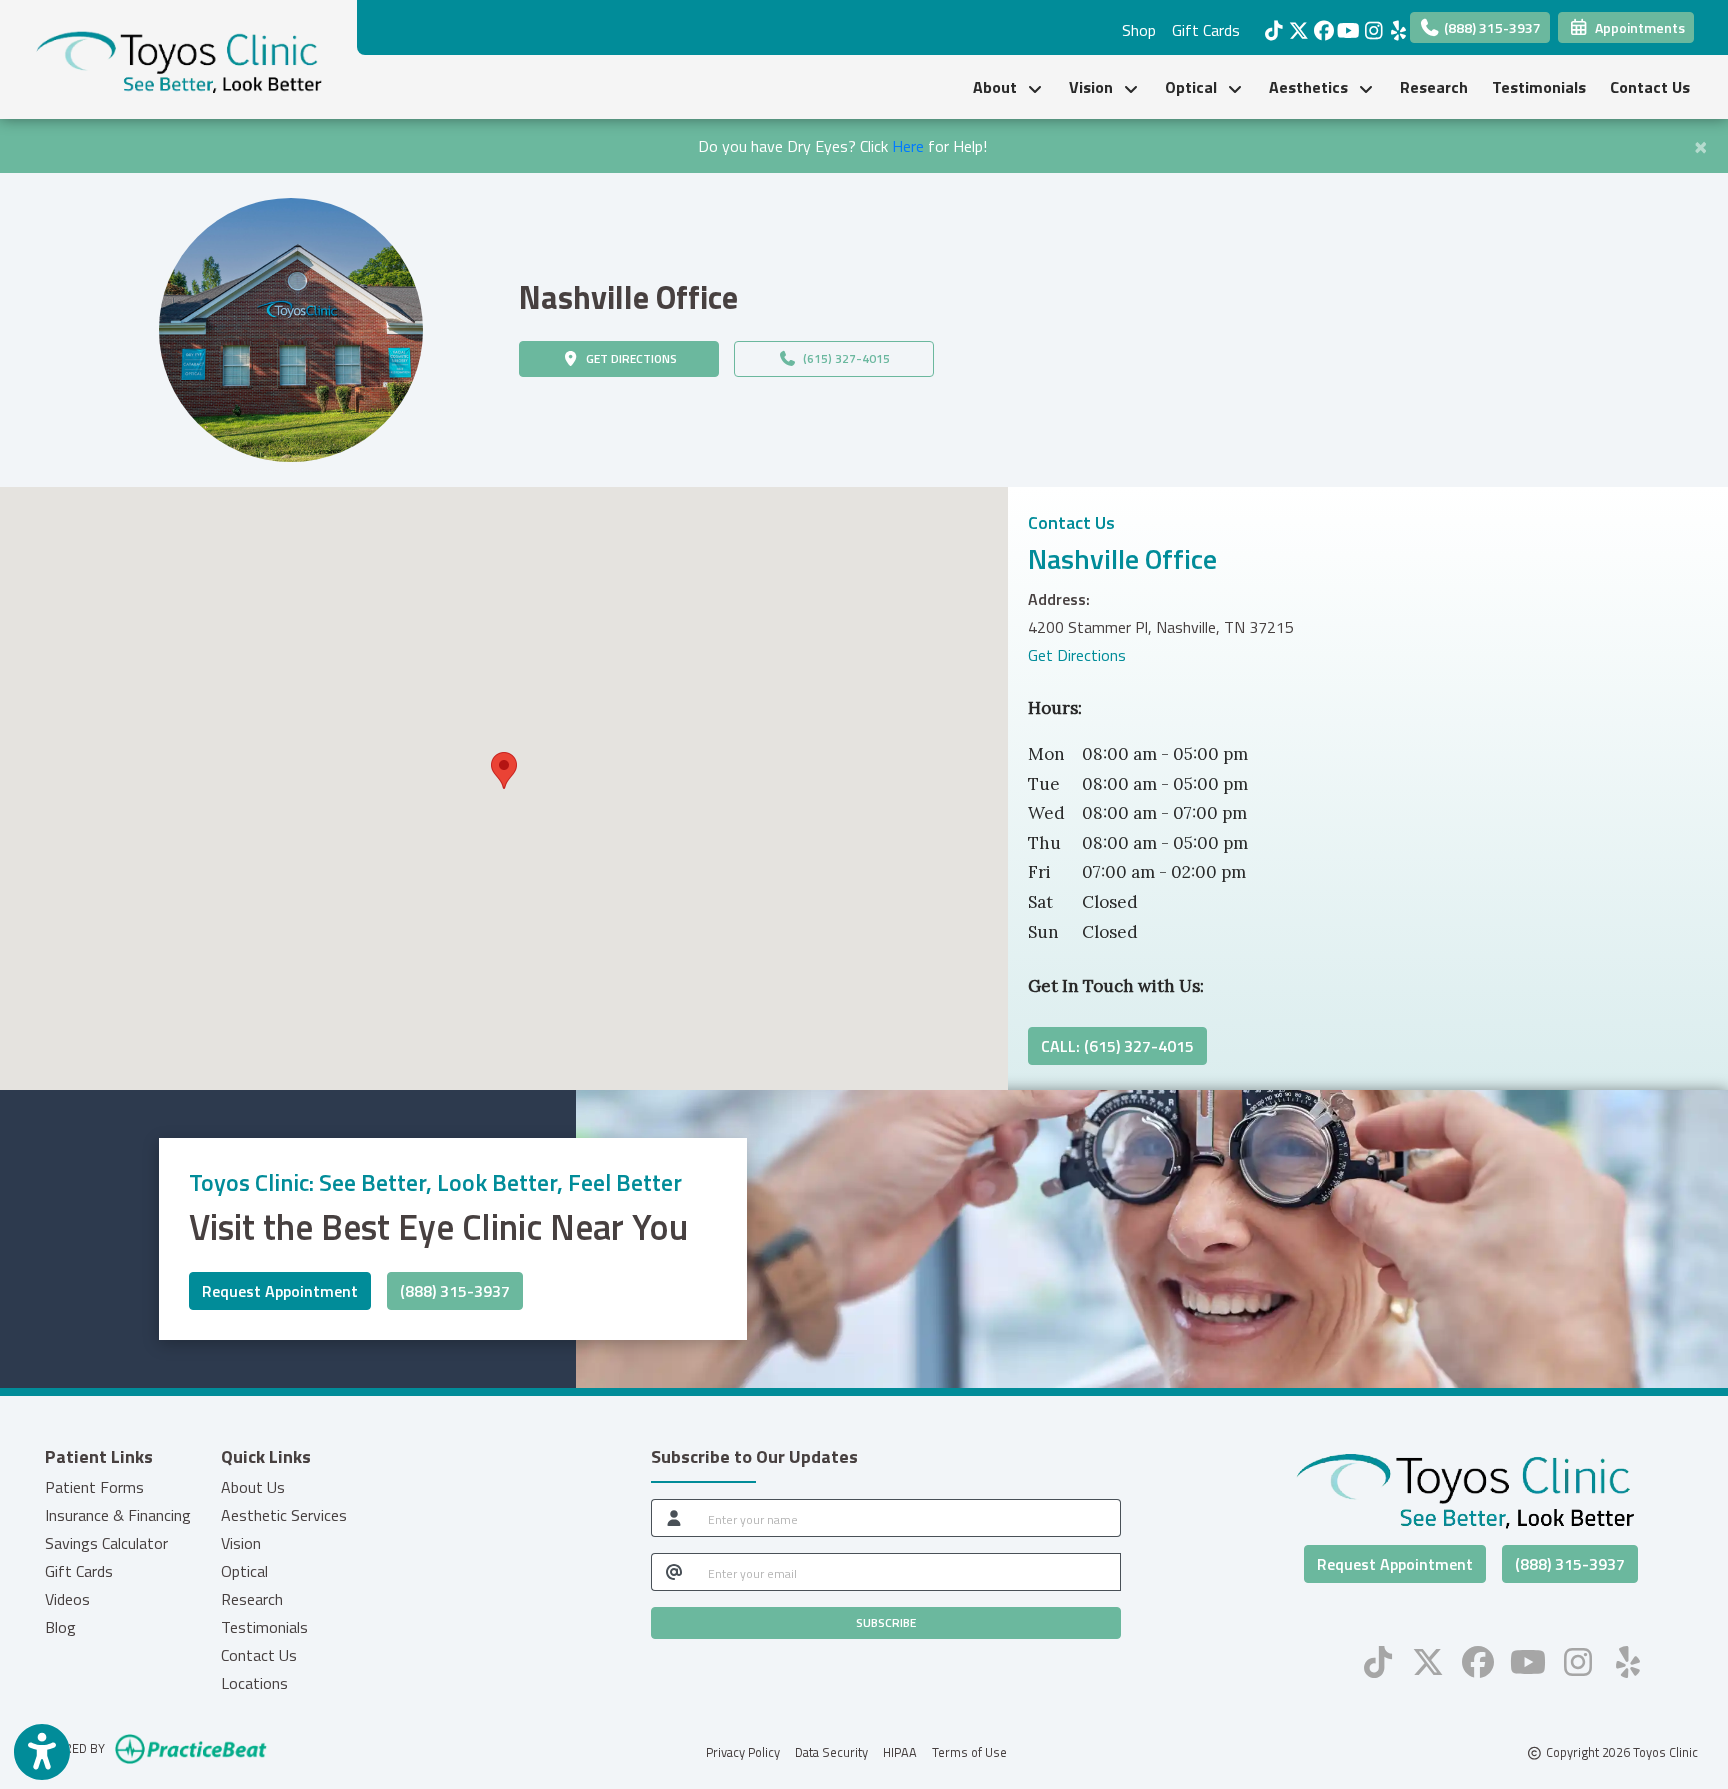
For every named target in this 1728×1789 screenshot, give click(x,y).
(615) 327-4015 (843, 358)
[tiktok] (1268, 25)
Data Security (831, 1751)
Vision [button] (1095, 87)
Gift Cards (1206, 30)
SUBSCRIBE (886, 1622)
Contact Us (1650, 87)
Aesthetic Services (284, 1515)
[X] (1293, 25)
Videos (67, 1599)
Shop (1139, 30)
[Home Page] (178, 58)
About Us (253, 1487)
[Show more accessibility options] (42, 1752)
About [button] (999, 87)
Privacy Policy (743, 1751)
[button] (504, 770)
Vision (241, 1543)
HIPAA (900, 1751)
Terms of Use (969, 1751)
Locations (254, 1683)
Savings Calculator (106, 1543)
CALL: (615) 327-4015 (1117, 1046)
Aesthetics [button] (1312, 87)
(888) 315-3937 (1491, 27)
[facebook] (1318, 25)
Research (1434, 87)
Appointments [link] (1637, 27)
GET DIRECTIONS (649, 358)
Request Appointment (280, 1291)
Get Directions (1077, 655)
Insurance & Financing (118, 1515)
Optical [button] (1195, 87)
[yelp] (1393, 25)
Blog (60, 1627)
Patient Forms (94, 1487)
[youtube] (1343, 25)
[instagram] (1368, 25)
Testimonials (1539, 87)
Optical (244, 1571)
